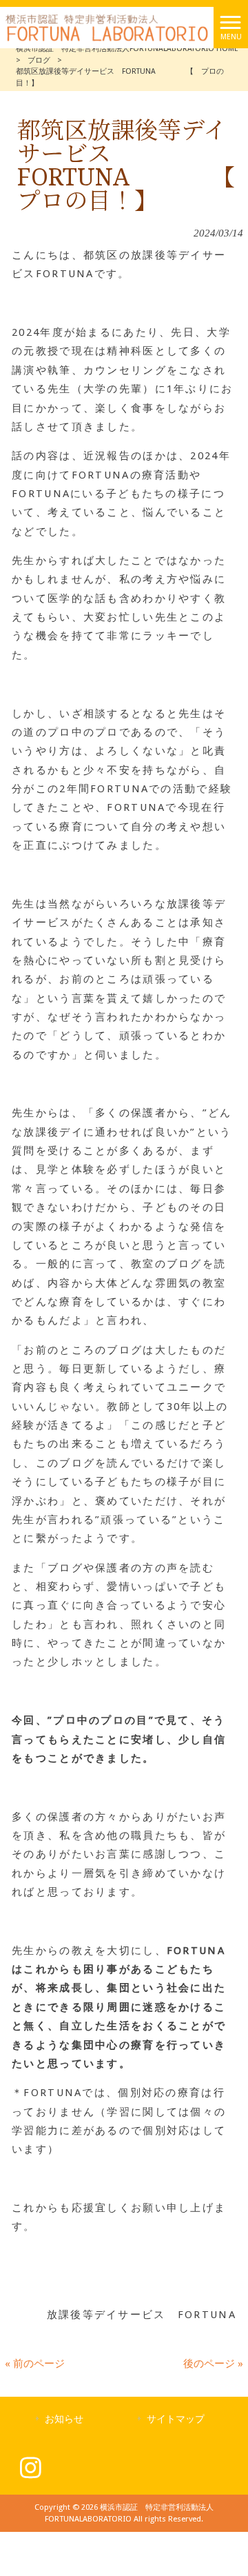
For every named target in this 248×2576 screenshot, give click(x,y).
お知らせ (64, 2419)
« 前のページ (35, 2364)
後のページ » (213, 2364)
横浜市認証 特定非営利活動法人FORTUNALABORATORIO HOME (127, 49)
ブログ (39, 60)
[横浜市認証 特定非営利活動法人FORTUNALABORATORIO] (107, 27)
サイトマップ (176, 2419)
